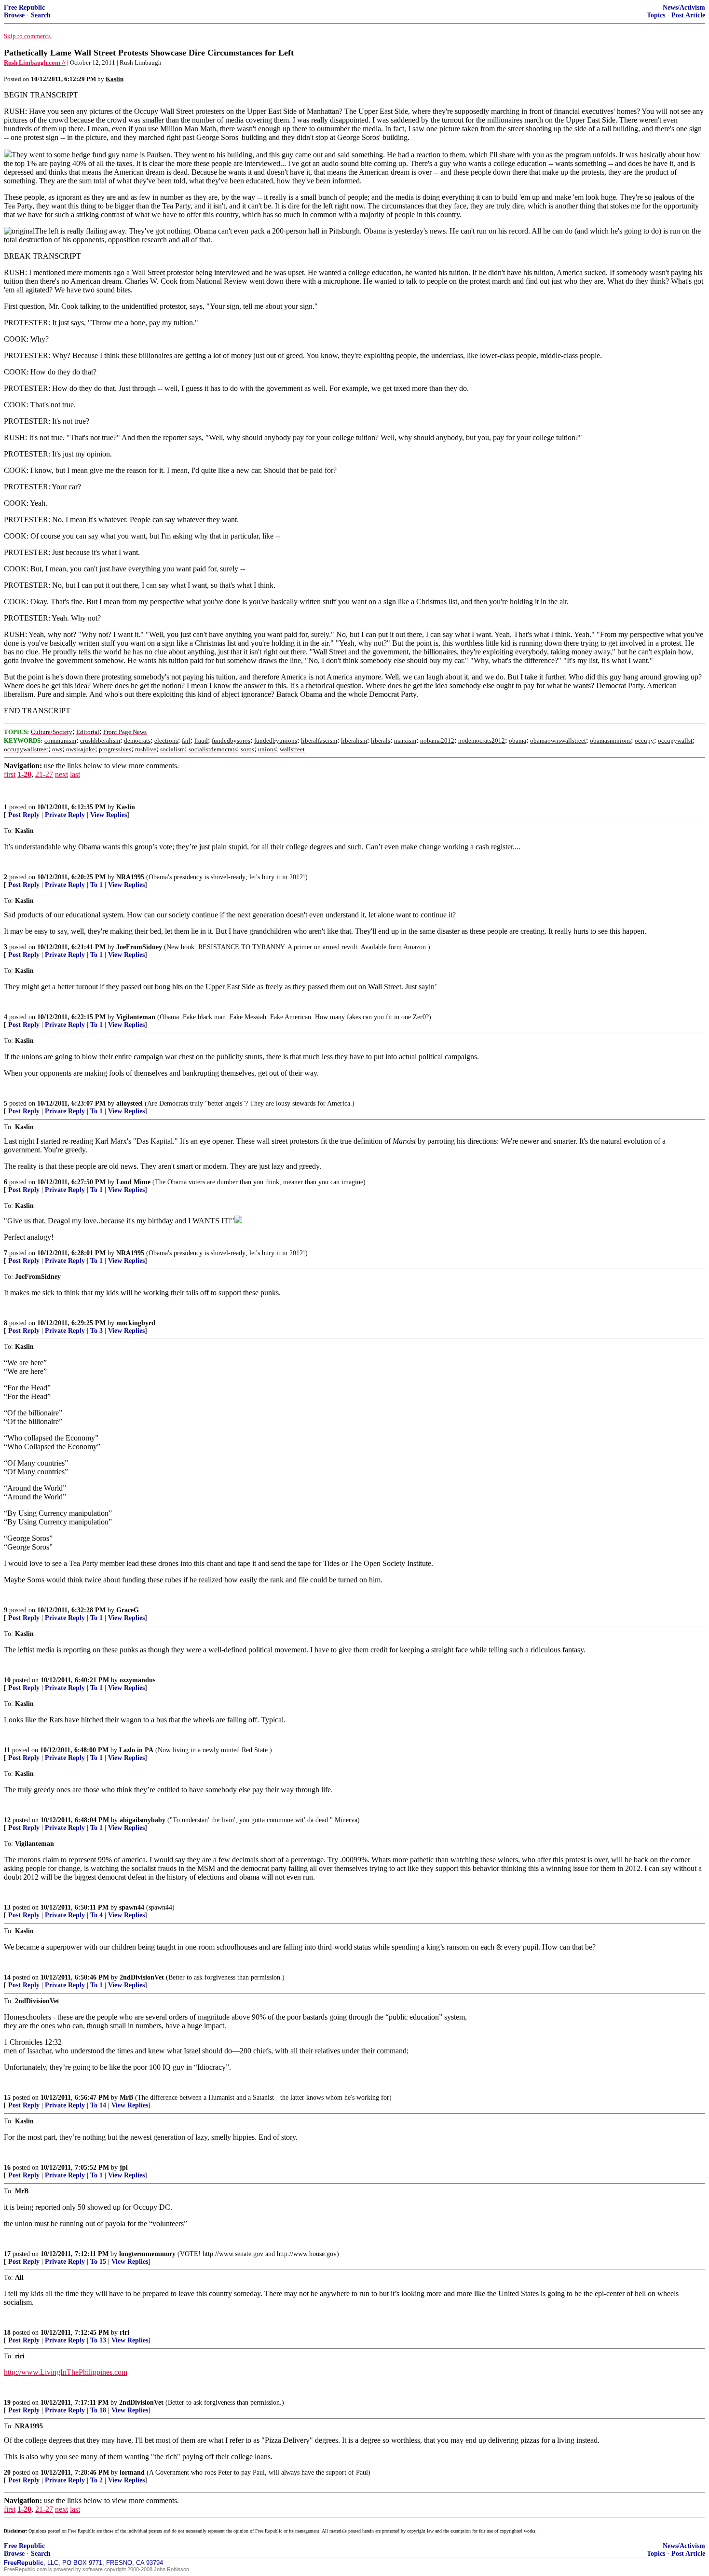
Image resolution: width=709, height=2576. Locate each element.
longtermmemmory (147, 2254)
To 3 (96, 1331)
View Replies (109, 815)
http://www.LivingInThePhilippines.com (66, 2372)
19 (7, 2403)
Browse (14, 15)
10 (7, 1680)
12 (7, 1820)
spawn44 (132, 1907)
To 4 (96, 1915)
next (61, 774)
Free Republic (24, 7)
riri (124, 2333)
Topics (656, 15)
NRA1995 (130, 877)
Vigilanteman (136, 1017)
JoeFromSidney (139, 947)
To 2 (96, 2480)
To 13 (98, 2340)
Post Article (688, 15)
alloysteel (130, 1103)
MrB (126, 2098)
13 (7, 1907)
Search (41, 15)
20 (7, 2472)
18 (7, 2333)
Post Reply (24, 815)
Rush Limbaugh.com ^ (35, 62)
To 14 (98, 2105)
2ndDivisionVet (142, 1977)
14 (7, 1977)
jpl (124, 2167)
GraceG (128, 1610)
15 (7, 2098)
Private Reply (65, 815)
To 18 (98, 2410)
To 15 (98, 2262)
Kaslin (126, 807)
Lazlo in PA (136, 1750)
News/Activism (684, 7)
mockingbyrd (136, 1323)
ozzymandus (137, 1680)
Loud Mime (133, 1182)
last (75, 774)
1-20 (24, 774)
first (10, 774)
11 (7, 1750)
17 (7, 2254)
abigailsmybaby (143, 1820)
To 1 (96, 885)
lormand (132, 2472)
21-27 (44, 774)
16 (7, 2167)
